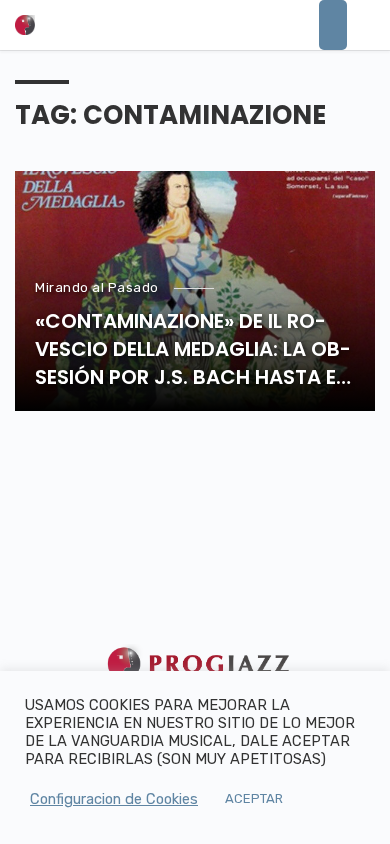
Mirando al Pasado (97, 287)
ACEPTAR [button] (254, 798)
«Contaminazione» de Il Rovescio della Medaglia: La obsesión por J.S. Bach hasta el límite (193, 349)
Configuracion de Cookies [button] (114, 799)
